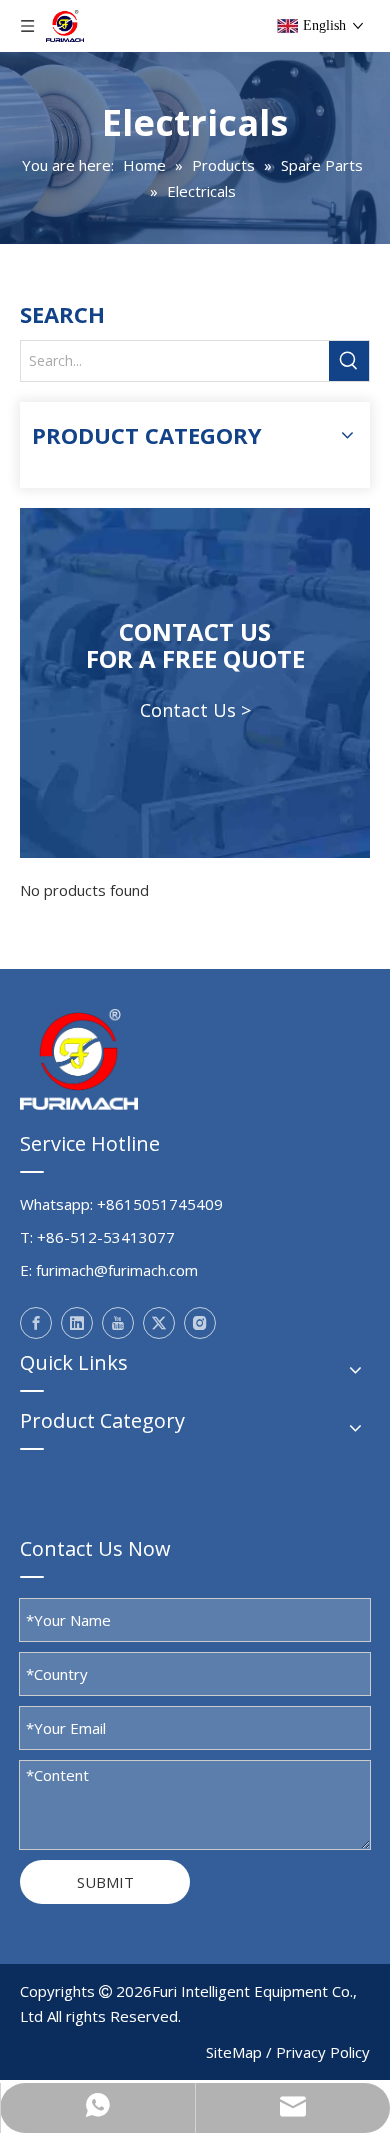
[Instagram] (200, 1323)
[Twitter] (159, 1323)
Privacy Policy (323, 2052)
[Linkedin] (77, 1323)
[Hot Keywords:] (349, 361)
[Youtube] (118, 1323)
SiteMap (234, 2052)
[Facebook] (36, 1323)
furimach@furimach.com (117, 1270)
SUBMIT (105, 1882)
